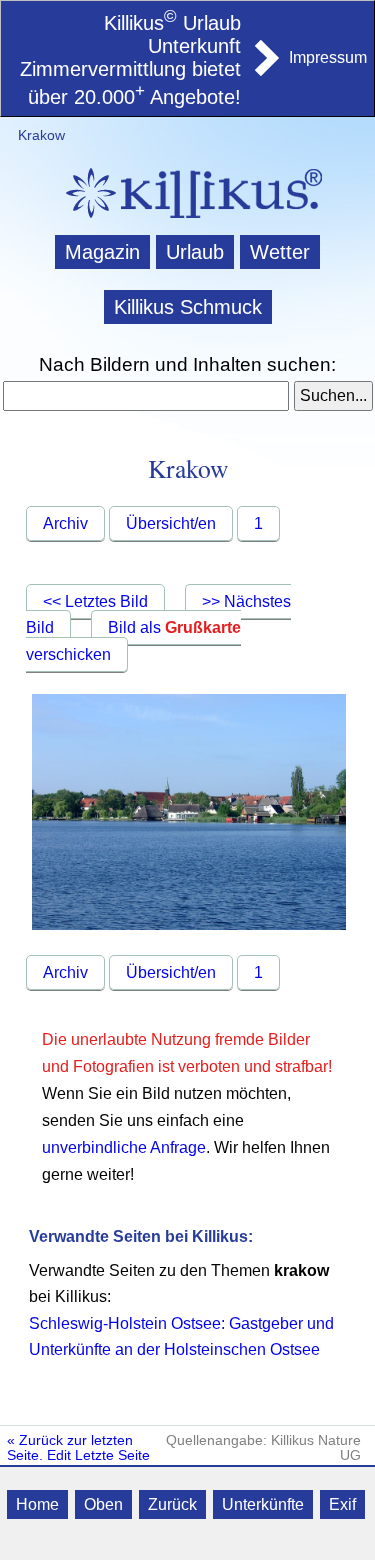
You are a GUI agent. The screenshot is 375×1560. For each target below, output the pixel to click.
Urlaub (195, 252)
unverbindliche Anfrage (124, 1147)
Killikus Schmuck (188, 307)
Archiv (65, 523)
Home (37, 1504)
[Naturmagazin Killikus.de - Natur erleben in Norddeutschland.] (188, 220)
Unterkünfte (263, 1504)
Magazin (102, 252)
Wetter (280, 252)
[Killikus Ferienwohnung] (265, 70)
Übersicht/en (171, 523)
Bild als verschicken (133, 641)
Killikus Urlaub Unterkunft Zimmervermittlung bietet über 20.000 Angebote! (130, 60)
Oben (103, 1504)
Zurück (172, 1504)
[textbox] (146, 396)
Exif (342, 1504)
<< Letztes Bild (95, 601)
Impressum (328, 57)
